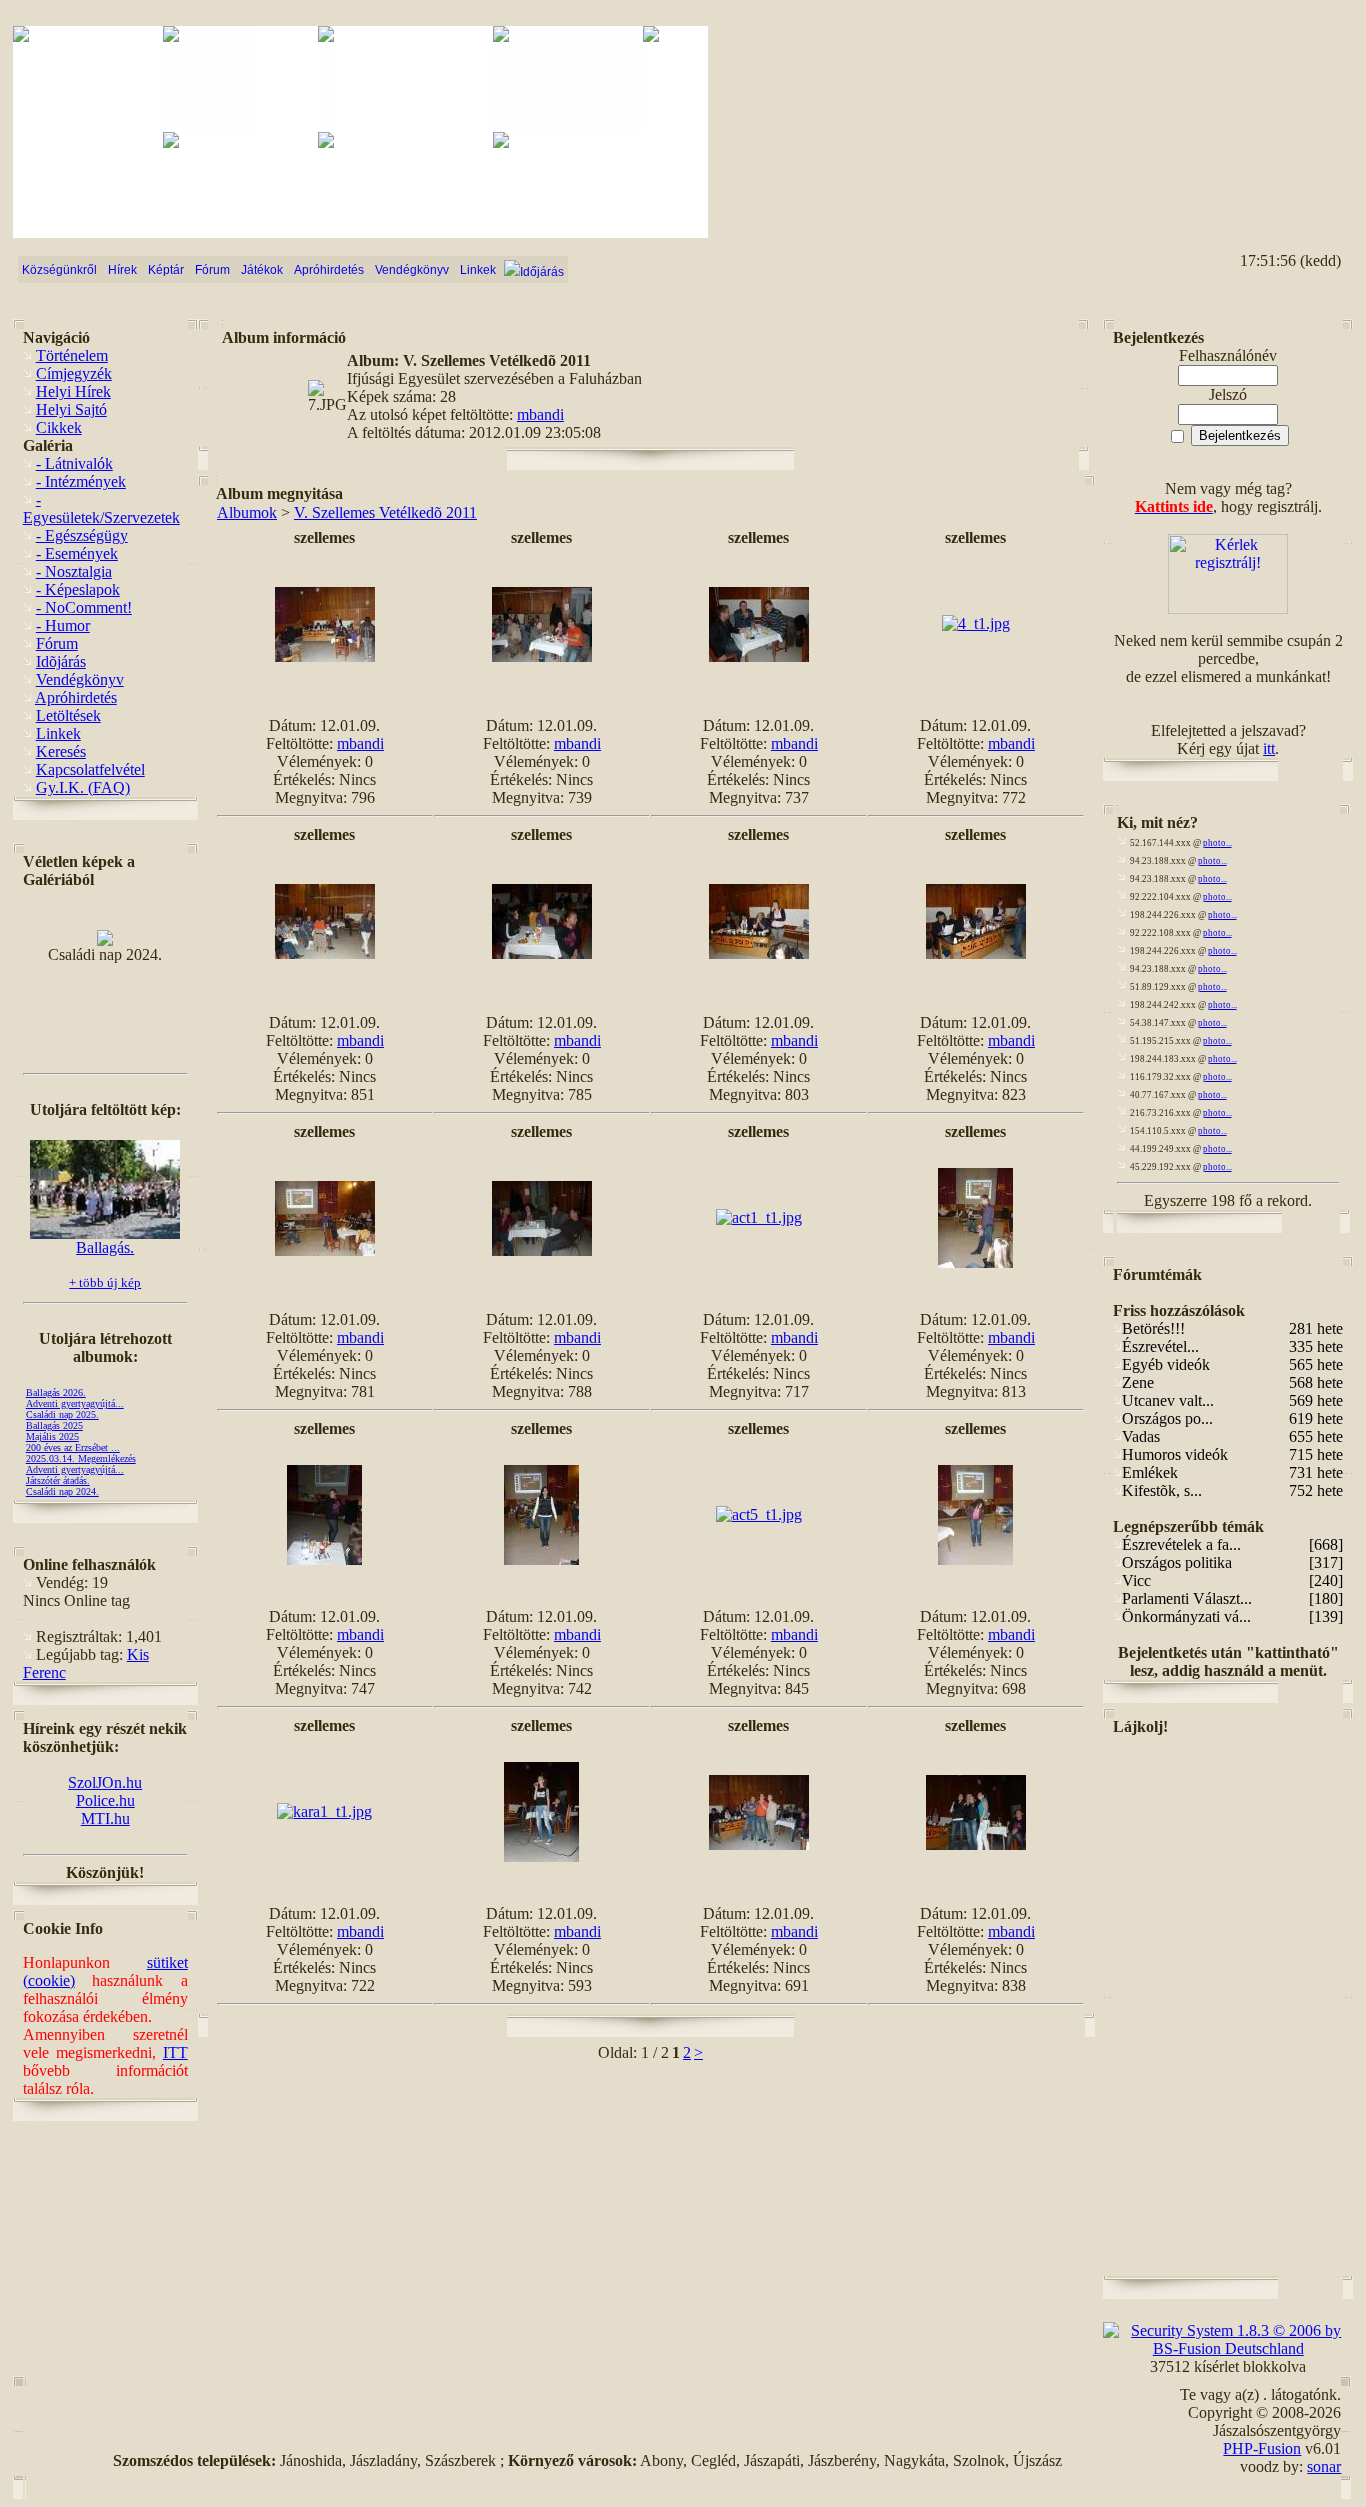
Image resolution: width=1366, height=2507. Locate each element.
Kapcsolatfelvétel (90, 769)
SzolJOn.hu (105, 1782)
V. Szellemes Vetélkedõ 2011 (385, 512)
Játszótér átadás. (58, 1480)
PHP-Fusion (1262, 2448)
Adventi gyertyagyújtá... (75, 1403)
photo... (1217, 843)
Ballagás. (105, 1247)
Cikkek (59, 427)
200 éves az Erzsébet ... (73, 1447)
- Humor (63, 625)
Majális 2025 (52, 1436)
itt (1269, 748)
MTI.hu (105, 1818)
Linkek (58, 733)
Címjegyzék (74, 373)
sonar (1324, 2466)
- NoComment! (84, 607)
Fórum (57, 643)
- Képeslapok (78, 589)
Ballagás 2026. (56, 1392)
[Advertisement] (1263, 101)
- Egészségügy (82, 535)
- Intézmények (81, 481)
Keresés (61, 751)
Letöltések (68, 715)
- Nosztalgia (74, 571)
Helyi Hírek (73, 391)
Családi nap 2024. (62, 1491)
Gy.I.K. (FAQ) (83, 787)
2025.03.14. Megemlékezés (81, 1458)
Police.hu (105, 1800)
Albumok (247, 512)
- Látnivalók (74, 463)
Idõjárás (61, 661)
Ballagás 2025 (54, 1425)
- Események (77, 553)
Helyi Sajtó (71, 409)
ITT (175, 2052)
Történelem (72, 355)
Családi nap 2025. (62, 1414)
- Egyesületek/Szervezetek (101, 508)
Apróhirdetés (76, 697)
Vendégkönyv (80, 679)
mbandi (540, 414)
